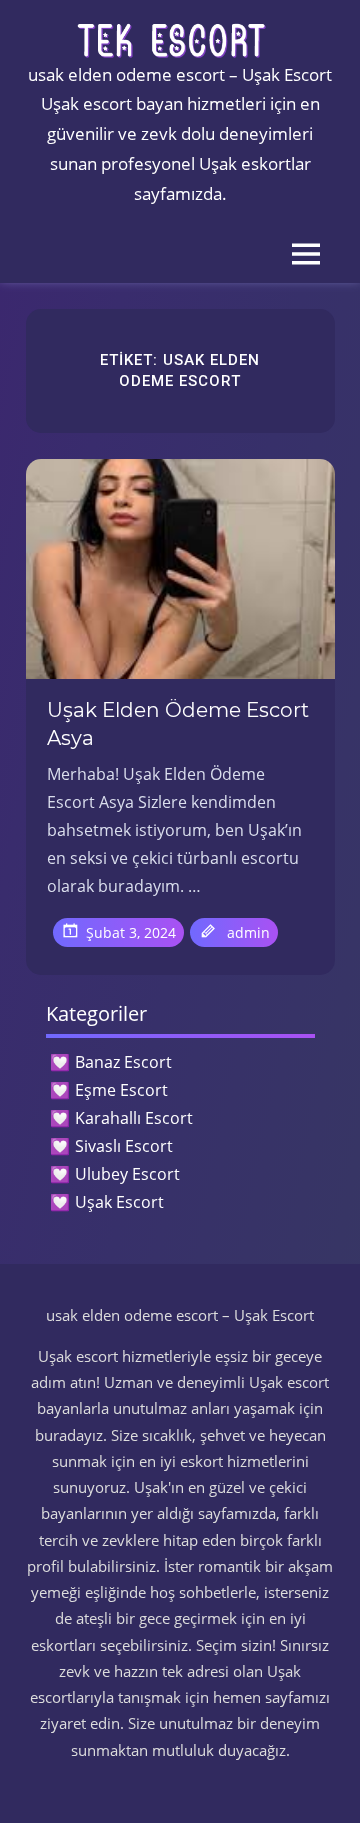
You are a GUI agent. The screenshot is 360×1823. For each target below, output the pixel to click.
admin (248, 932)
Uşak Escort (119, 1202)
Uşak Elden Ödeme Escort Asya (178, 724)
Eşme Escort (121, 1090)
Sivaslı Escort (124, 1146)
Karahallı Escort (134, 1118)
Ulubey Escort (127, 1174)
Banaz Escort (123, 1062)
